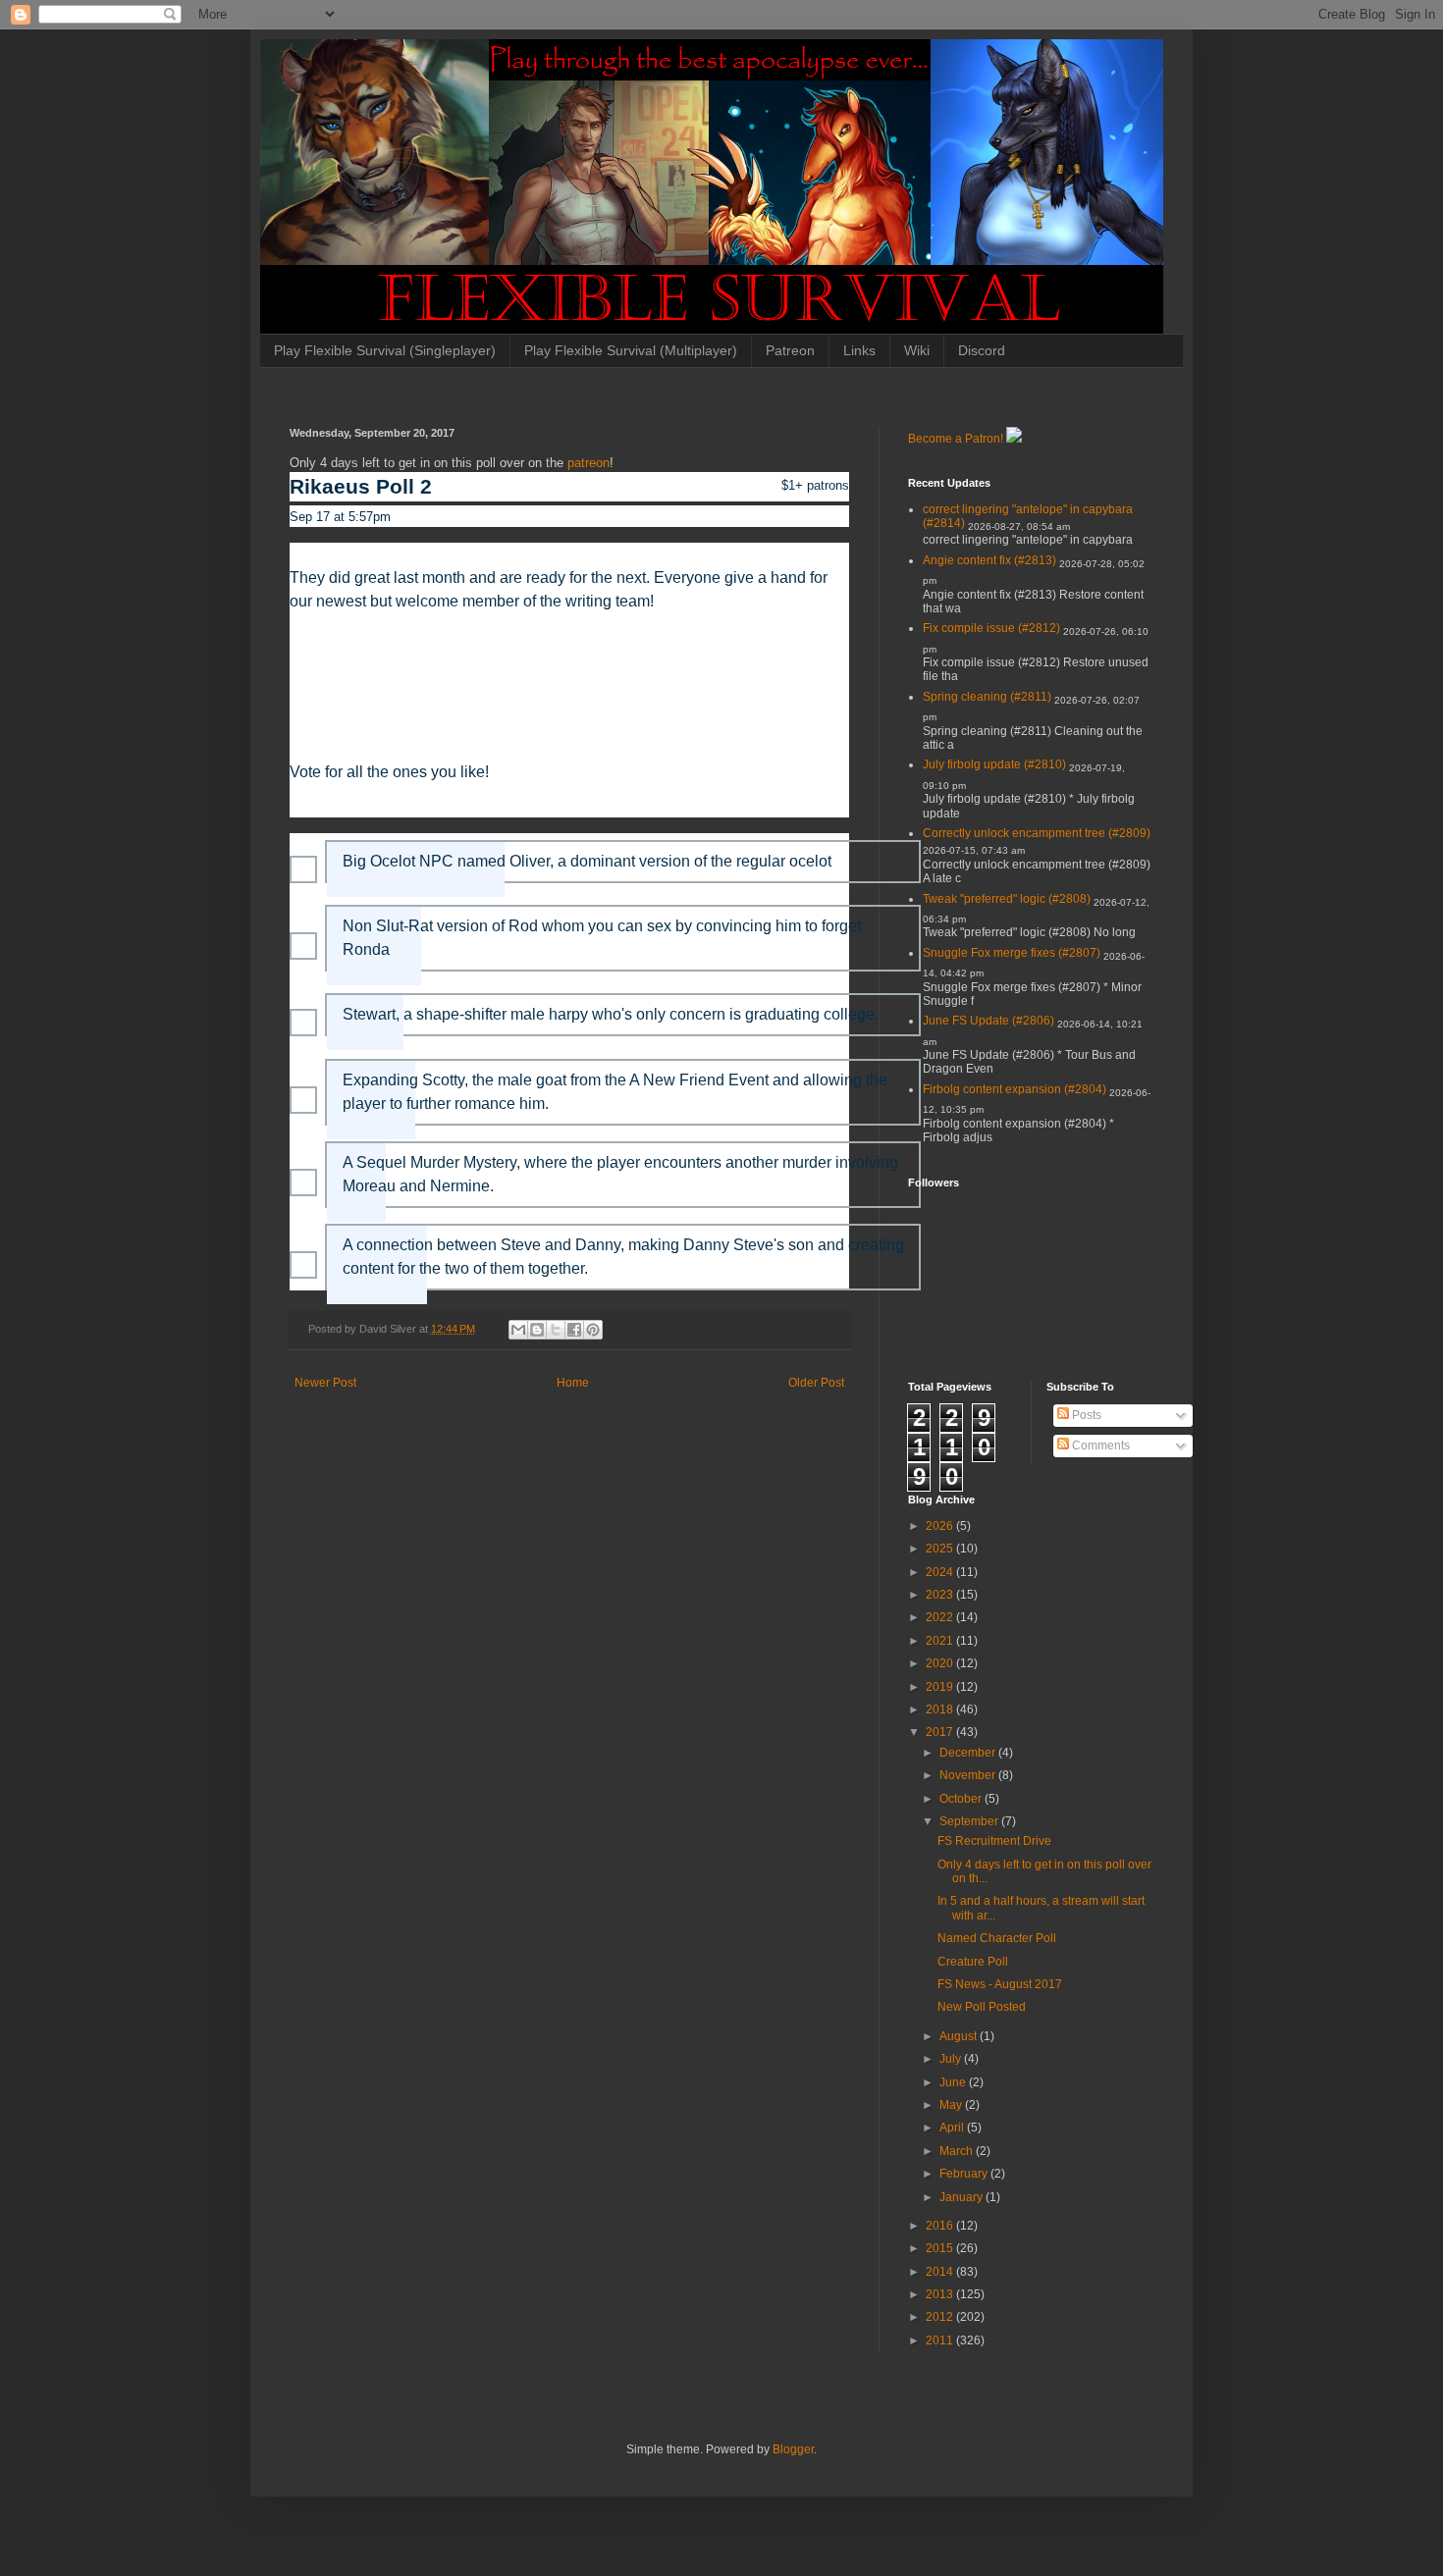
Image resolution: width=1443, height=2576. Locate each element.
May (952, 2105)
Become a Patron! (956, 439)
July (952, 2059)
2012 (941, 2317)
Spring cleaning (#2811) (987, 697)
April (953, 2128)
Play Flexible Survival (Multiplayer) (631, 350)
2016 (941, 2226)
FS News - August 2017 (1000, 1984)
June (954, 2082)
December (969, 1753)
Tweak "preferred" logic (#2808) (1007, 899)
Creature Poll (973, 1962)
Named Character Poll (997, 1938)
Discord (982, 350)
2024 (941, 1572)
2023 (941, 1595)
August (960, 2036)
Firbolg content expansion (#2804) (1015, 1089)
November (969, 1775)
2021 (941, 1641)
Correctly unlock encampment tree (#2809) (1037, 833)
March (958, 2151)
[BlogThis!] (537, 1330)
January (962, 2197)
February (965, 2174)
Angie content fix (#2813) (989, 560)
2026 (941, 1526)
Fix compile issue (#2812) (991, 628)
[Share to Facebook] (574, 1330)
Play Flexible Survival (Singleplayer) (385, 350)
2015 (941, 2248)
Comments (1099, 1446)
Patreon (790, 350)
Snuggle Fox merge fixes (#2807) (1012, 953)
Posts (1085, 1415)
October (962, 1799)
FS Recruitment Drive (994, 1841)
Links (859, 350)
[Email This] (518, 1330)
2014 (941, 2272)
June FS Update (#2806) (989, 1021)
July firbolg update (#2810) (994, 764)
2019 (941, 1687)
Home (573, 1383)
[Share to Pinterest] (593, 1330)
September (970, 1821)
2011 (941, 2340)
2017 (941, 1732)
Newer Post (325, 1383)
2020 (941, 1663)
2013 (941, 2294)
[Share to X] (556, 1330)
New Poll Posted (982, 2007)
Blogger (793, 2449)
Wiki (917, 350)
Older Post (816, 1383)
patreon (588, 463)
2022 (941, 1617)
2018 (941, 1709)
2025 (941, 1549)
